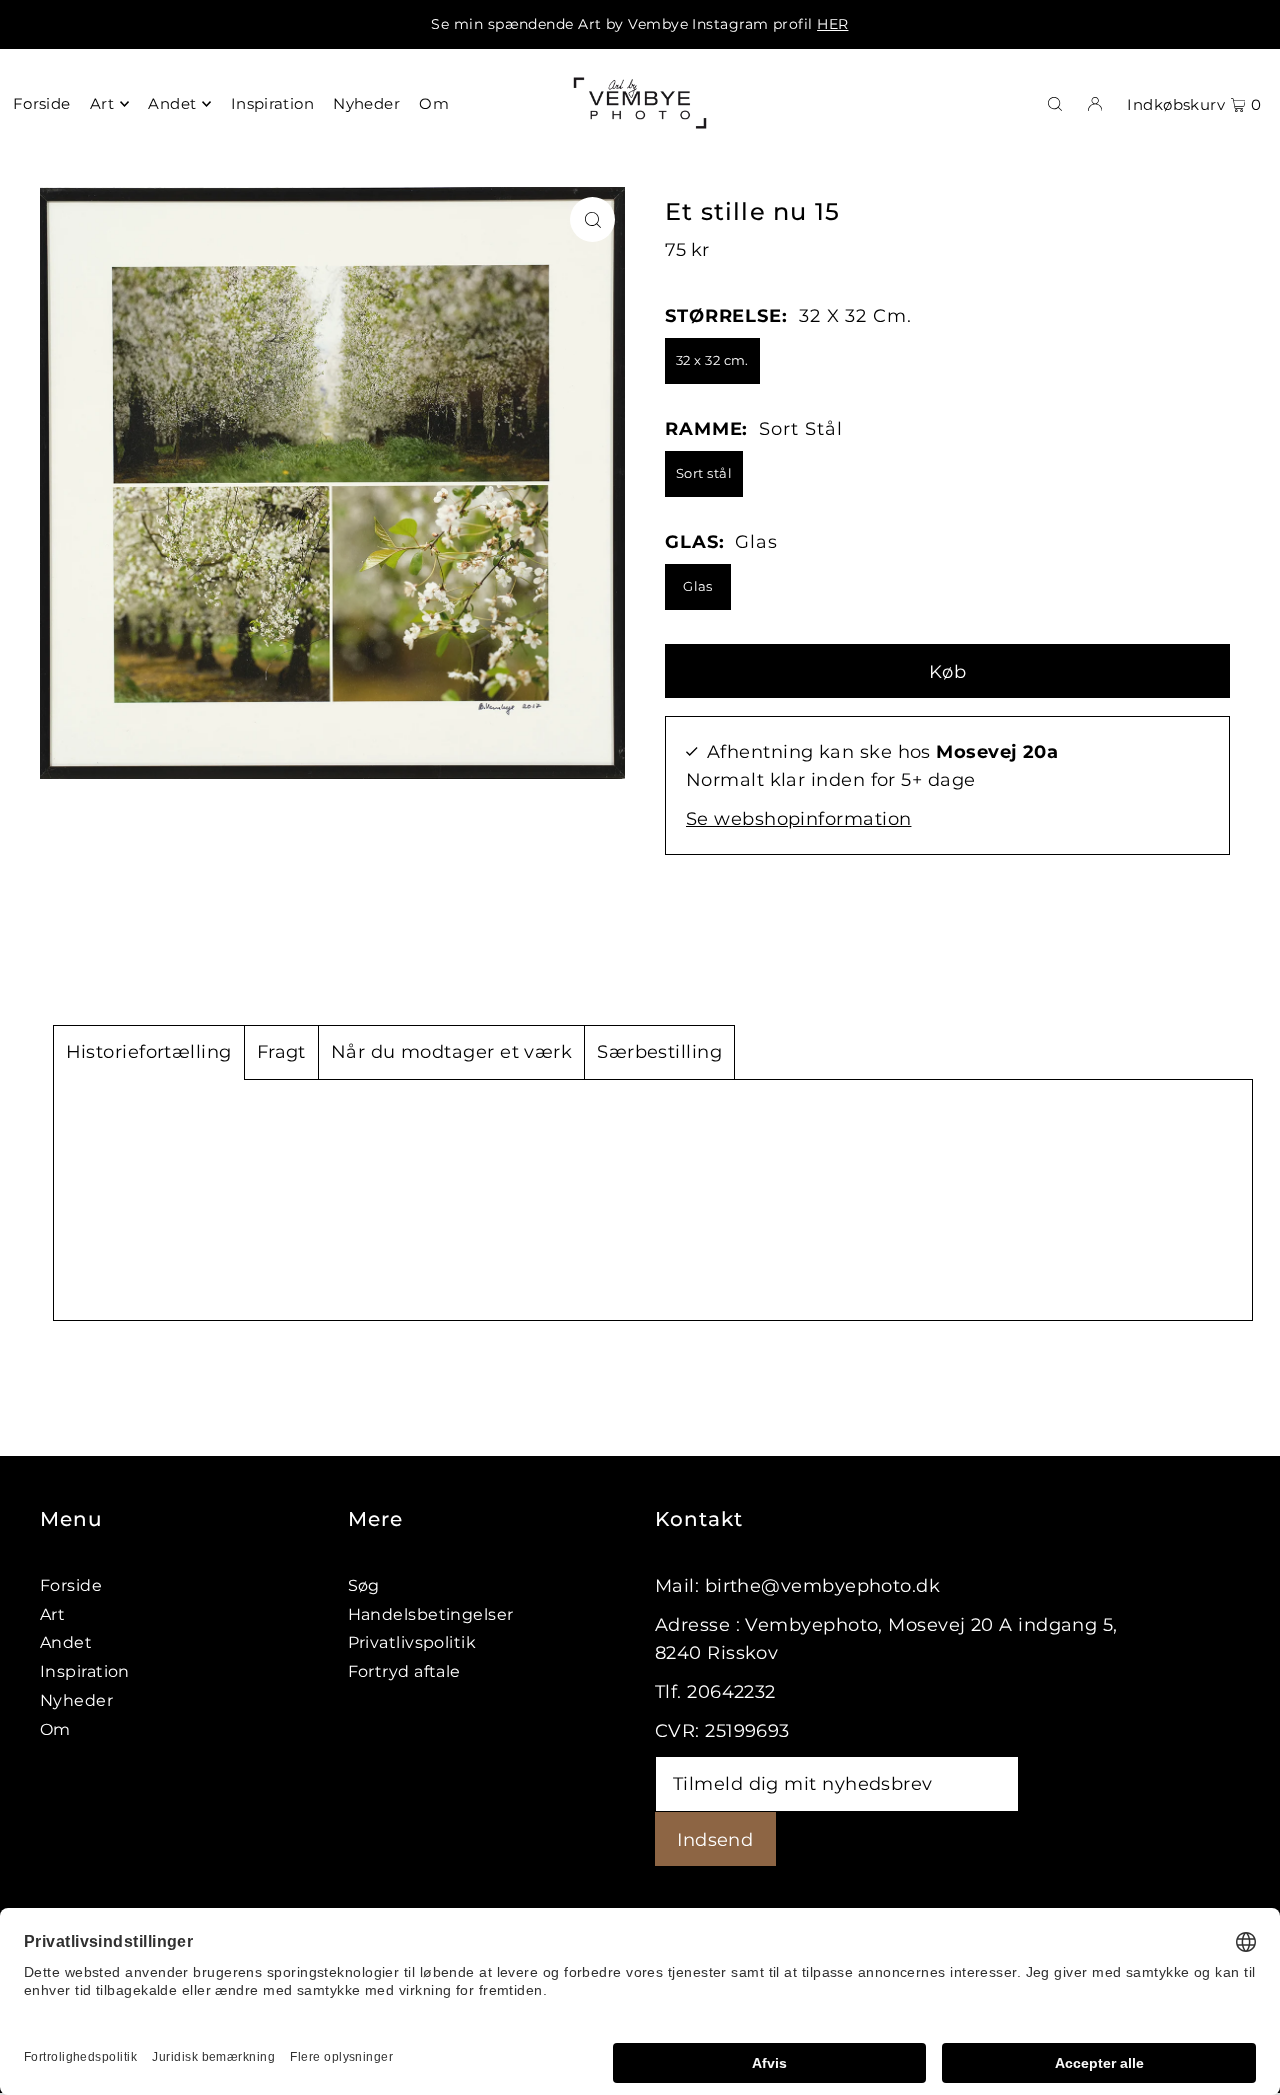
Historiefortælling (149, 1052)
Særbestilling (659, 1052)
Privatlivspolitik (412, 1642)
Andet (66, 1642)
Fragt (281, 1052)
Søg (364, 1585)
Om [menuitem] (434, 103)
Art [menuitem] (102, 103)
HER (832, 24)
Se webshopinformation (798, 819)
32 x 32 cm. (712, 360)
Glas (698, 586)
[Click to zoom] (592, 219)
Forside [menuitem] (42, 103)
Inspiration (85, 1671)
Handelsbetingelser (431, 1614)
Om (55, 1729)
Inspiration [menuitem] (272, 103)
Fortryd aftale (404, 1671)
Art (52, 1614)
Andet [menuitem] (172, 103)
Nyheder (76, 1700)
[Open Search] (1055, 103)
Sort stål (704, 473)
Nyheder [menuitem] (366, 103)
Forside (71, 1585)
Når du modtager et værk (451, 1052)
